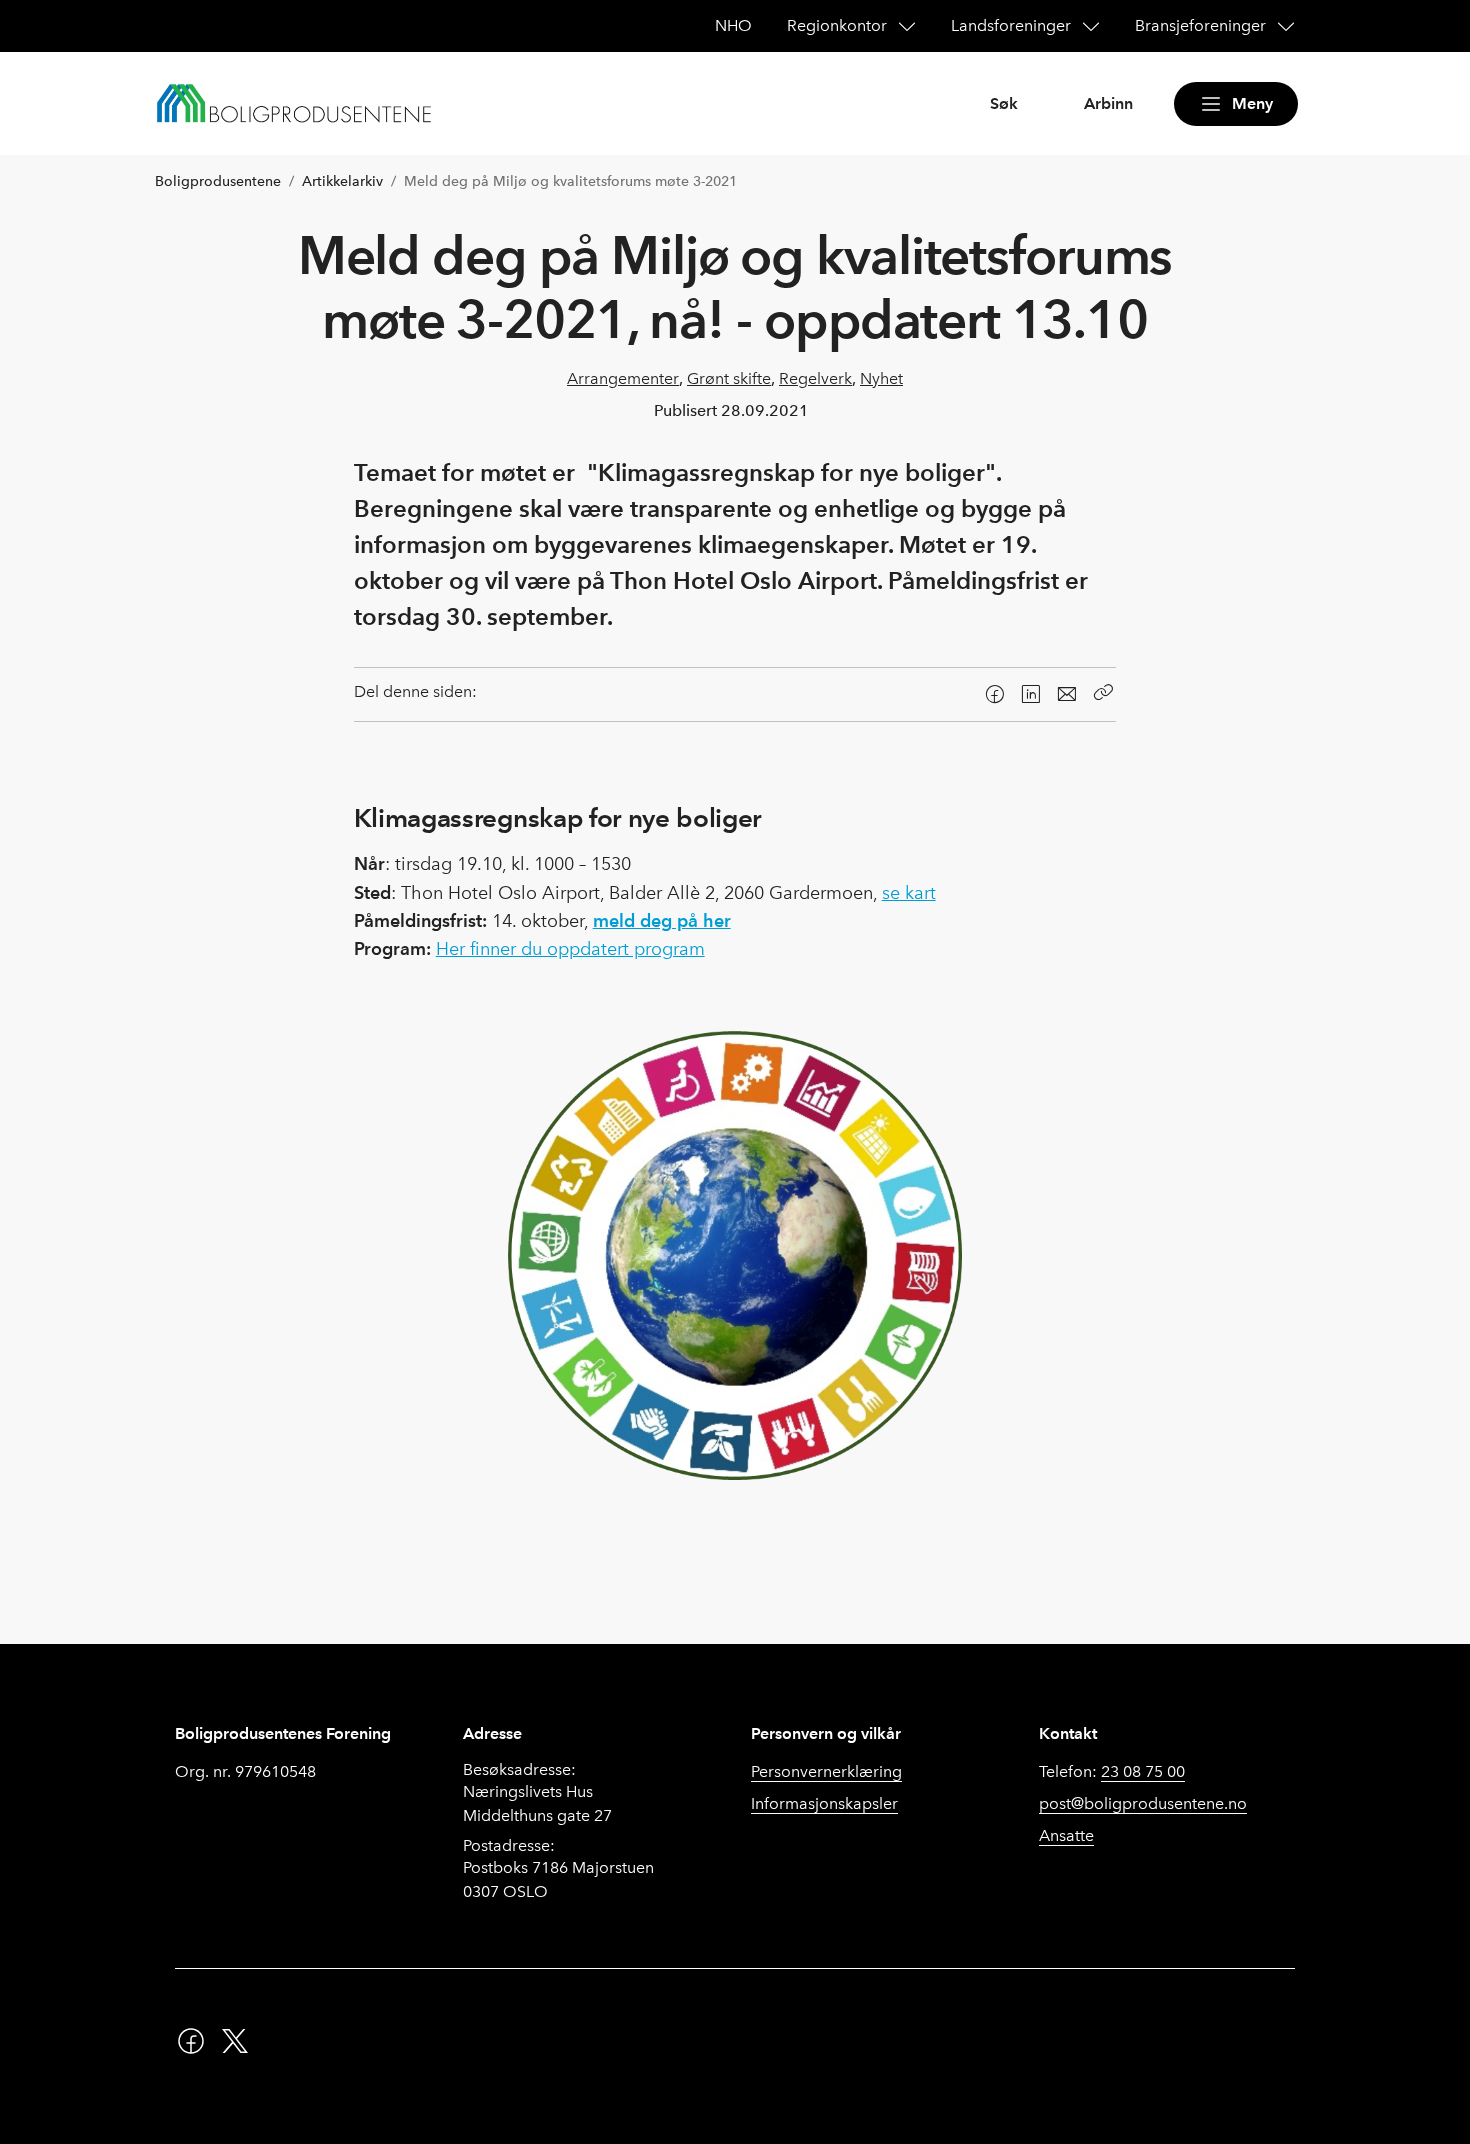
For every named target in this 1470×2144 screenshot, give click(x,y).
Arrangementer (623, 378)
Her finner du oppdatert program (570, 949)
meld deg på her (662, 920)
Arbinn (1108, 103)
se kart (909, 893)
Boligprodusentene (218, 181)
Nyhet (881, 378)
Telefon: (1112, 1771)
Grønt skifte (729, 378)
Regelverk (815, 378)
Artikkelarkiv (342, 181)
